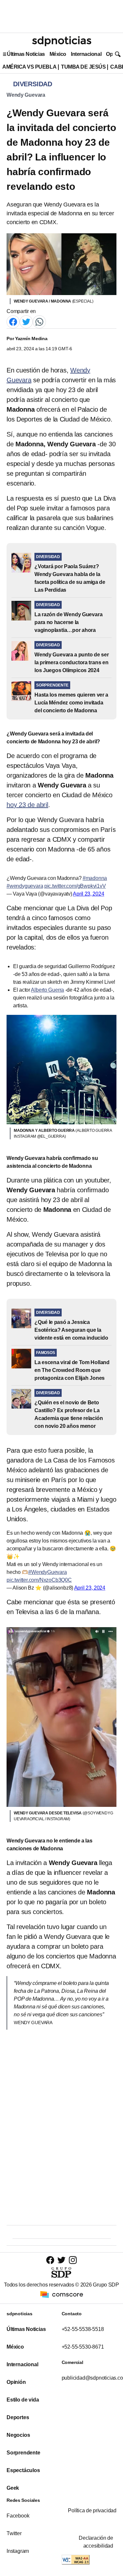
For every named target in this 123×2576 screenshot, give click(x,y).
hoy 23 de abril (27, 805)
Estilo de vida (23, 2400)
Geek (13, 2488)
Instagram (18, 2551)
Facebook (18, 2516)
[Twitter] (26, 321)
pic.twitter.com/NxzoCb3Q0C (39, 1580)
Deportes (18, 2417)
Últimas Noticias (26, 54)
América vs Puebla (29, 67)
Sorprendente (23, 2453)
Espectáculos (23, 2470)
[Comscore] (62, 2294)
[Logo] (62, 41)
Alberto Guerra (47, 990)
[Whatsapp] (39, 321)
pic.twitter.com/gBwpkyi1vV (75, 886)
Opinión (16, 2382)
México (58, 54)
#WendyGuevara (47, 1572)
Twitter (14, 2533)
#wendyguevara (25, 886)
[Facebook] (13, 321)
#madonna (95, 878)
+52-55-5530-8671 (83, 2347)
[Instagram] (73, 2260)
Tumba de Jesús (83, 67)
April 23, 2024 (88, 894)
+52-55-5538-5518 (83, 2329)
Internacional (86, 54)
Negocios (18, 2435)
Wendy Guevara (26, 95)
